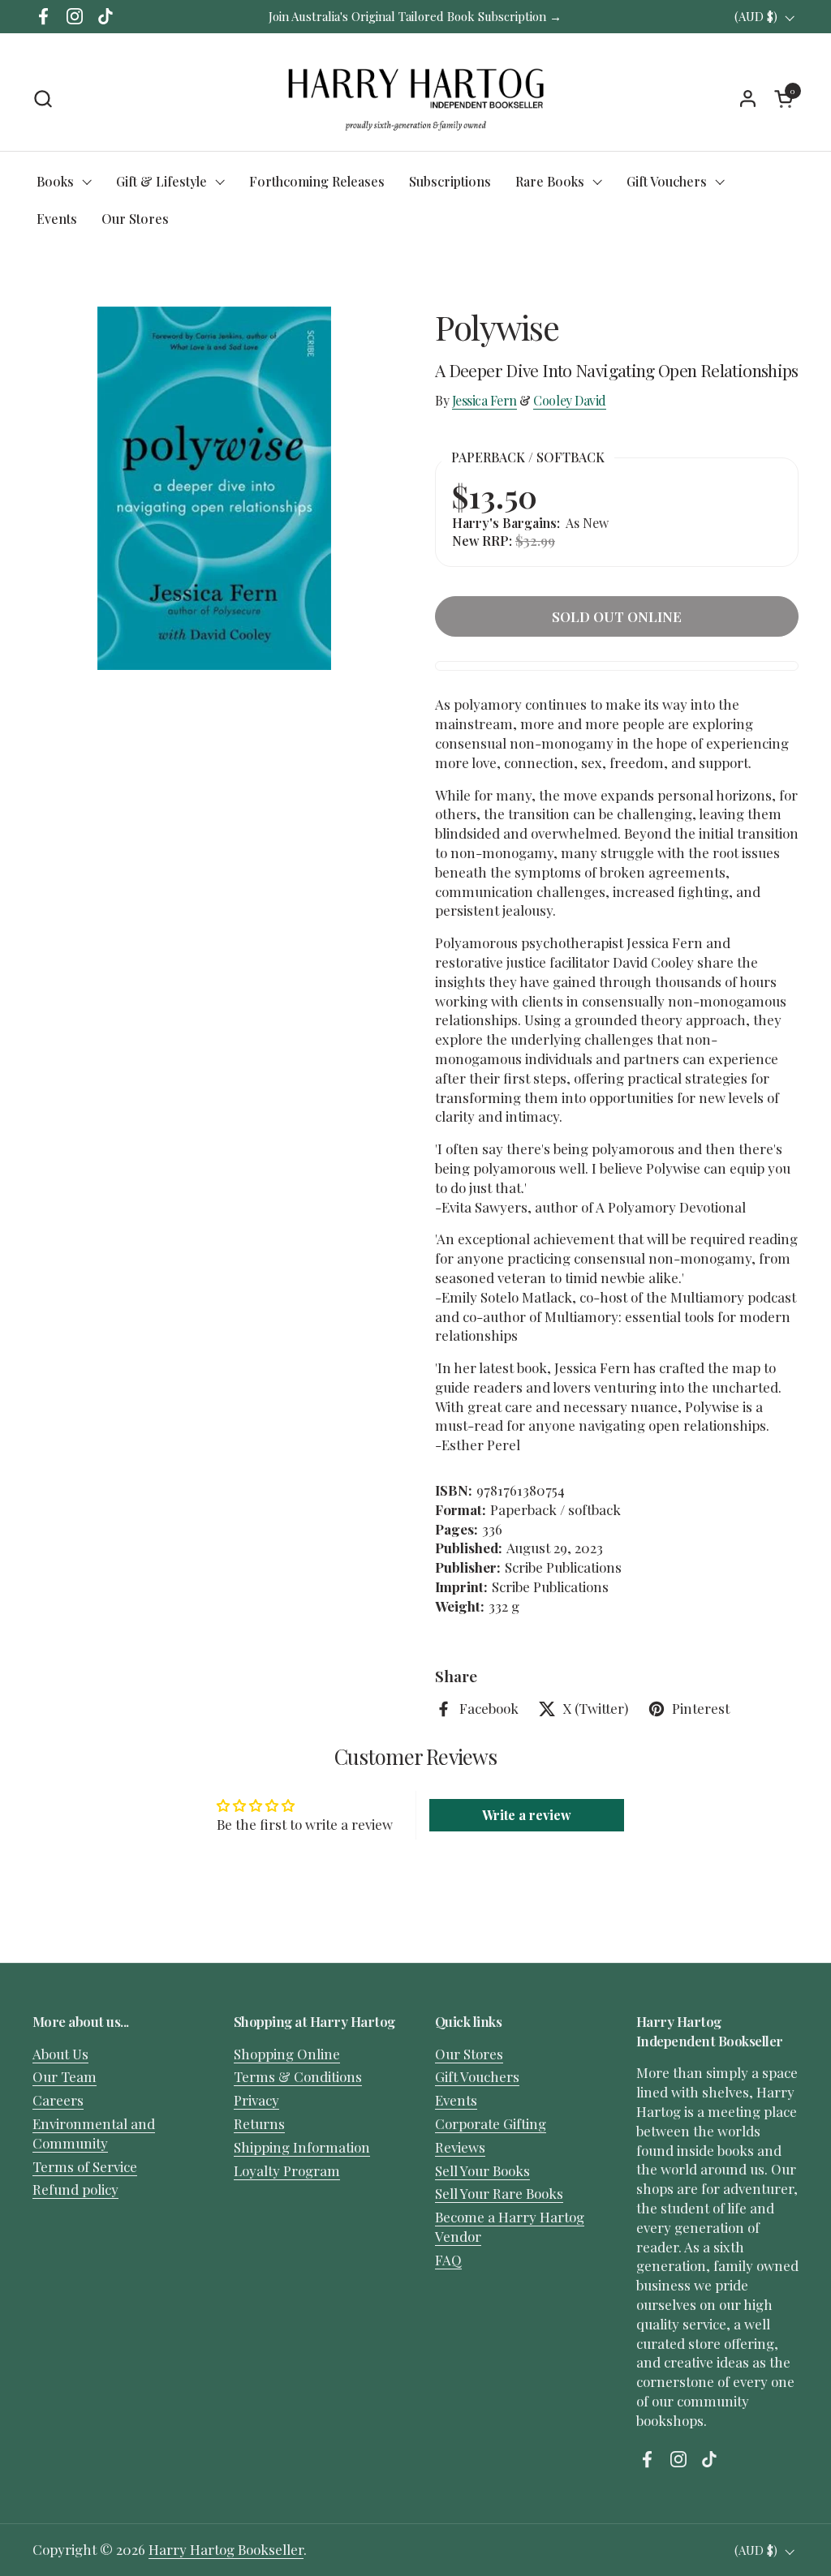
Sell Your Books (482, 2170)
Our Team (65, 2076)
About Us (60, 2054)
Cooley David (569, 400)
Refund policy (75, 2189)
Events (456, 2100)
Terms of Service (85, 2166)
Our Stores (469, 2054)
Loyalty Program (287, 2170)
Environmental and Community (94, 2133)
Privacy (256, 2100)
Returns (259, 2123)
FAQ (448, 2260)
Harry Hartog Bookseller (226, 2549)
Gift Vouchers (477, 2076)
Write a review (527, 1815)
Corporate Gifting (491, 2123)
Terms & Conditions (298, 2076)
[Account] (748, 99)
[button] (43, 99)
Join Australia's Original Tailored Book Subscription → (415, 16)
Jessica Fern (484, 400)
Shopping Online (287, 2054)
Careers (58, 2100)
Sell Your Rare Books (499, 2193)
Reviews (460, 2147)
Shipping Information (302, 2147)
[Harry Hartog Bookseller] (416, 98)
